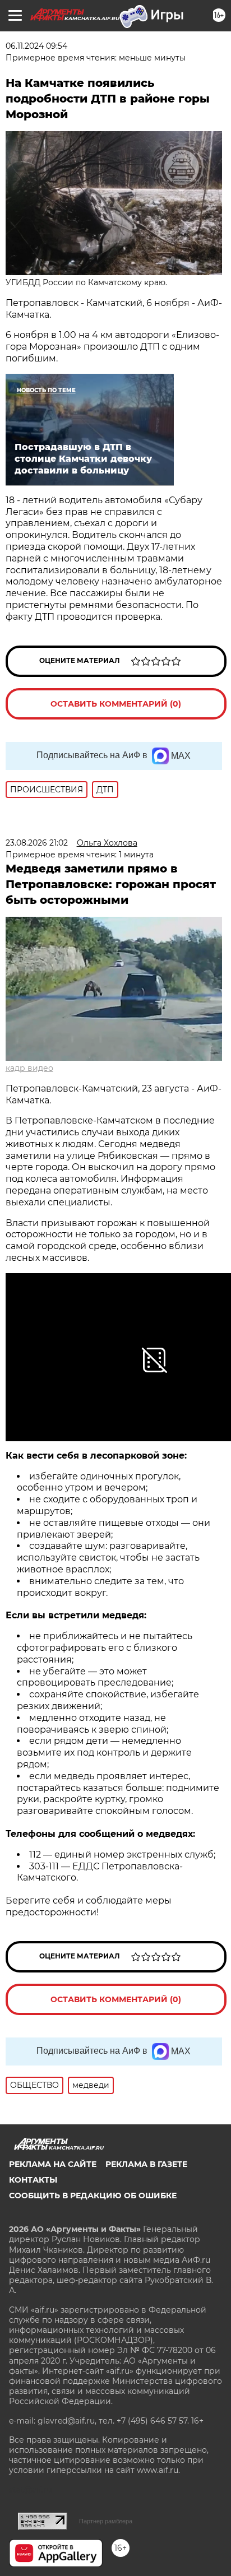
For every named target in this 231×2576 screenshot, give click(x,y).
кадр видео (29, 1068)
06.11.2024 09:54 (36, 46)
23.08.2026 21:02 (37, 843)
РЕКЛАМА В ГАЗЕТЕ (146, 2164)
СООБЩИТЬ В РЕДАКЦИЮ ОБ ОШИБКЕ (93, 2196)
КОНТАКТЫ (33, 2180)
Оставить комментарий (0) (116, 704)
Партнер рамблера (106, 2521)
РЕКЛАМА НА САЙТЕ (53, 2164)
